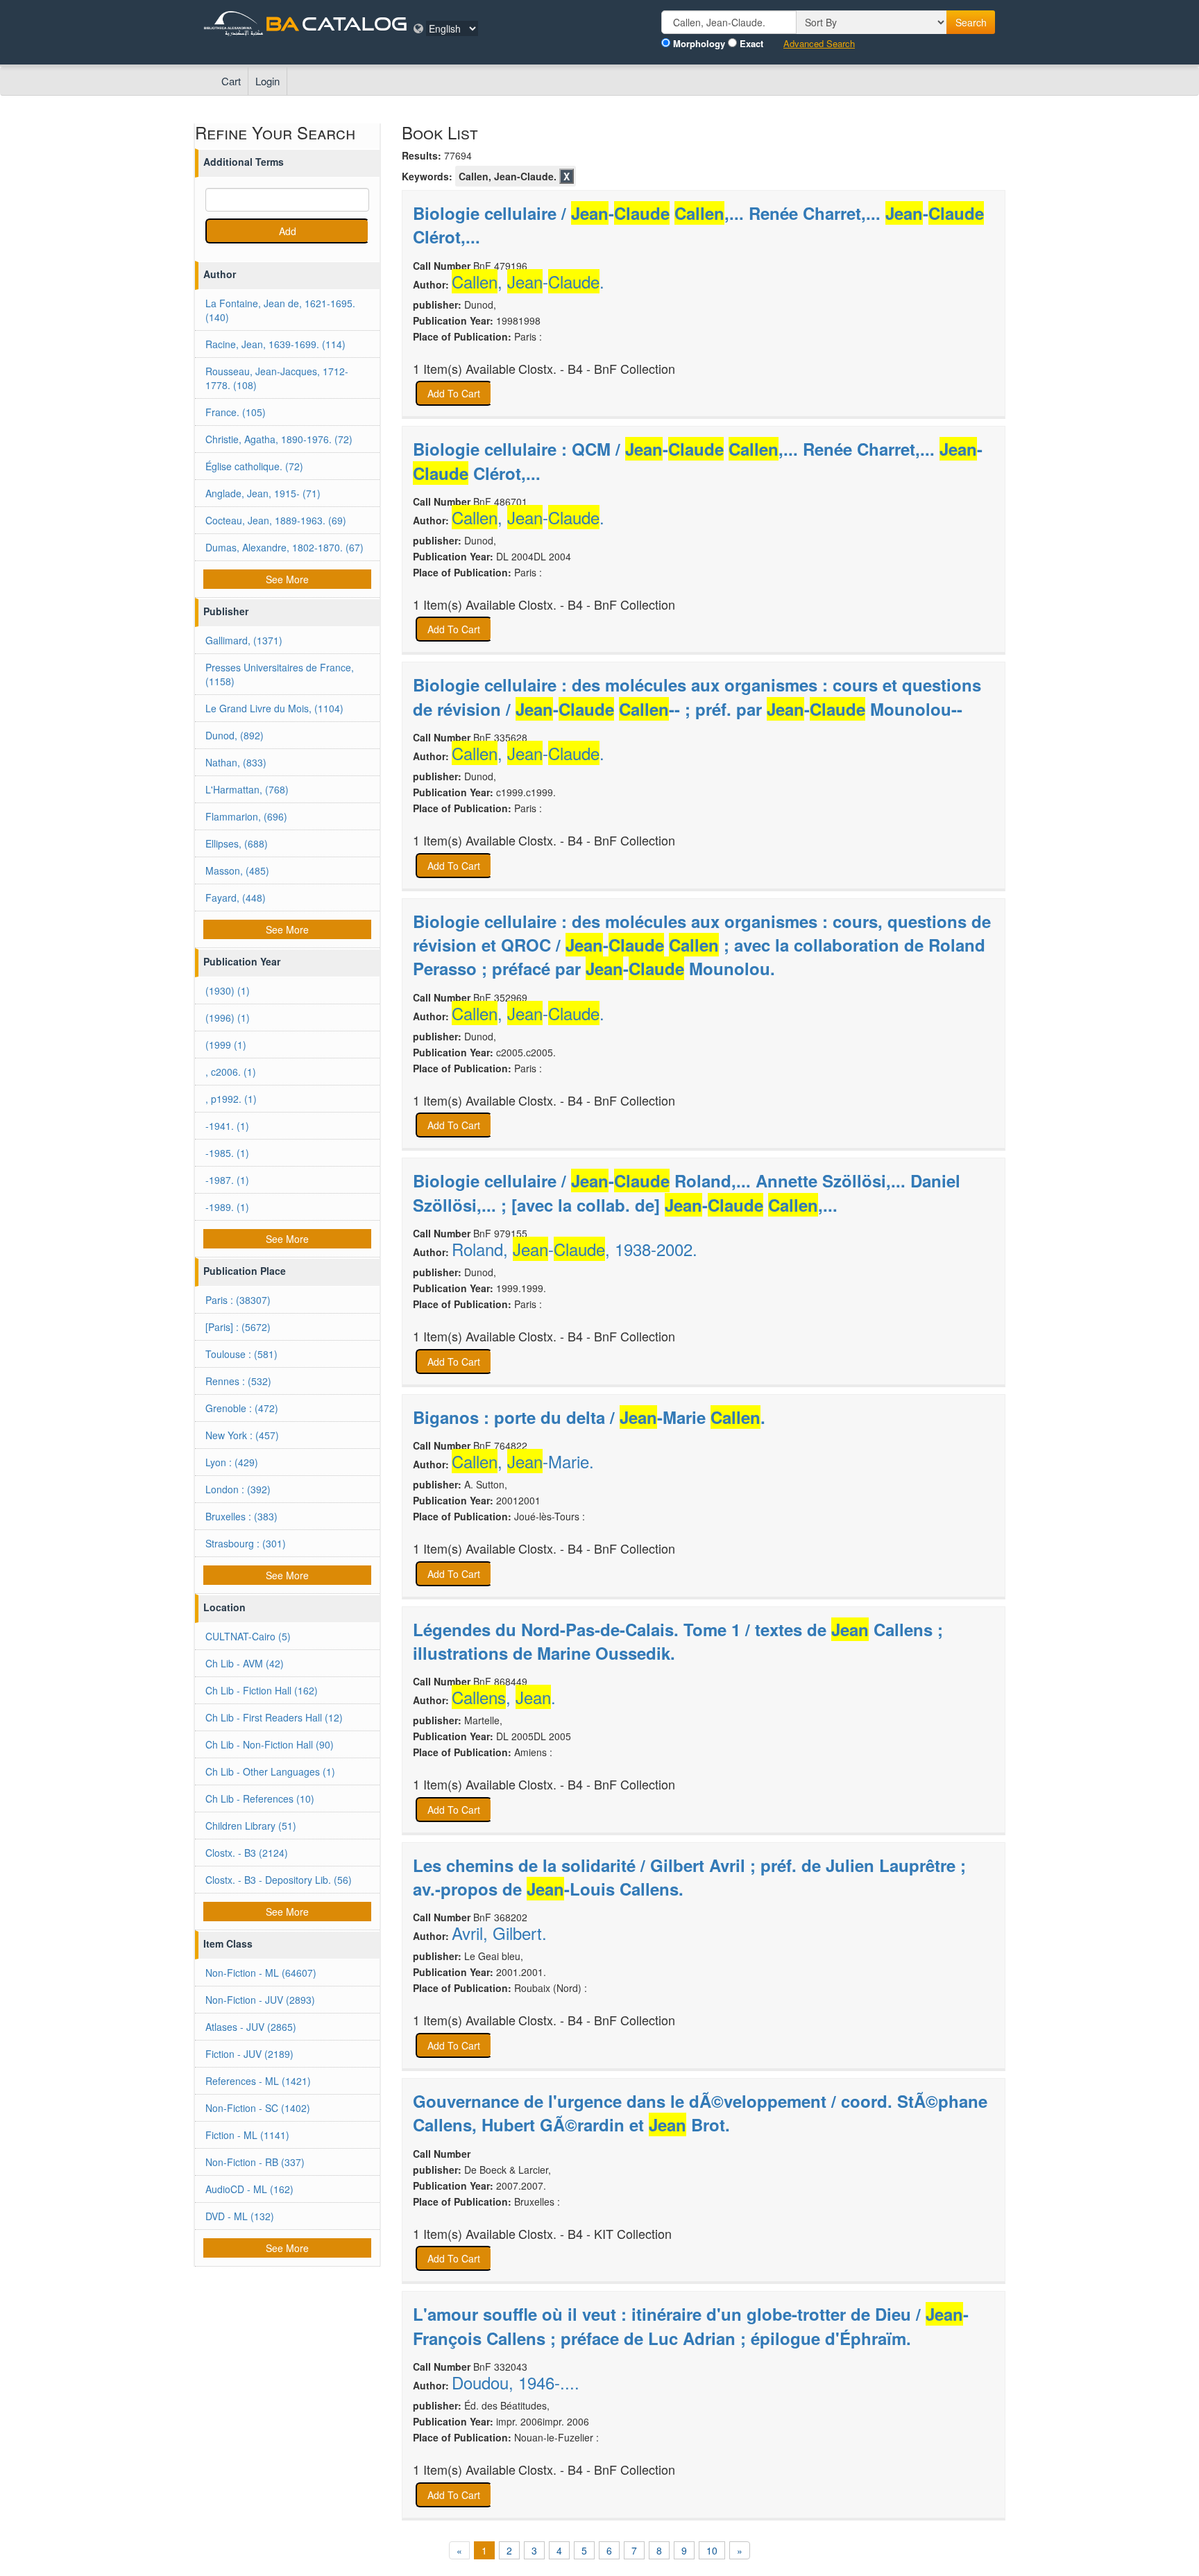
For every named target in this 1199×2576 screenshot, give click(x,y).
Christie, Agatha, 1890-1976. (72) (279, 439)
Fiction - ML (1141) (247, 2135)
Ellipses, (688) (237, 843)
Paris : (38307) (238, 1300)
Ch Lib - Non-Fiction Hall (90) (270, 1744)
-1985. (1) (227, 1153)
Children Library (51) (251, 1826)
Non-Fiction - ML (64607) (261, 1973)
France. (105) (236, 412)
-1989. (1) (227, 1207)
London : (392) (238, 1489)
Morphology (699, 44)
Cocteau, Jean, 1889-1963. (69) (276, 520)
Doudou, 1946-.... (516, 2382)
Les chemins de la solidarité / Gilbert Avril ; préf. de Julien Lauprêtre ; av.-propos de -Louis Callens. (689, 1877)
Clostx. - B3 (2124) (247, 1853)
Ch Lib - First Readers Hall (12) (274, 1717)
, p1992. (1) (231, 1099)
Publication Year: (453, 320)
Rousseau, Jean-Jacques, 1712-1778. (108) (277, 378)
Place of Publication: (462, 336)
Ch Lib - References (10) (260, 1798)
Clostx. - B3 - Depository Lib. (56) (279, 1880)
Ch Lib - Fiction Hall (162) (262, 1690)
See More (287, 579)
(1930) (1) (228, 990)
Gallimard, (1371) (244, 640)
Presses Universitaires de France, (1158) (280, 674)
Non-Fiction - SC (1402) (258, 2108)
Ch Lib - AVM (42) (245, 1663)
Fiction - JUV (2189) (249, 2054)
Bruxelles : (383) (241, 1516)
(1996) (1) (228, 1017)
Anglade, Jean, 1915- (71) (263, 493)
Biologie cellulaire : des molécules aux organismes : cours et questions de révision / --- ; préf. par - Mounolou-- (697, 696)
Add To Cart (454, 393)
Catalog (355, 23)
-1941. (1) (227, 1126)
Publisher (226, 611)
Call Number (442, 266)
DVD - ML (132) (240, 2216)
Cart (231, 81)
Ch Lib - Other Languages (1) (270, 1771)
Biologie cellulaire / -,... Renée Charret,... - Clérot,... (698, 225)
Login (267, 81)
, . (504, 1697)
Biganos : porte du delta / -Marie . (589, 1417)
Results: (422, 155)
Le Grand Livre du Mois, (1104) (274, 708)
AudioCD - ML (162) (249, 2189)
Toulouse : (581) (241, 1354)
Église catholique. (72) (254, 466)
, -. (528, 282)
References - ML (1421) (258, 2081)
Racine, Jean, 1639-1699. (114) (275, 344)
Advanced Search (819, 44)
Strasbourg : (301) (246, 1543)
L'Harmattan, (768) (247, 789)
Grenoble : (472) (242, 1408)
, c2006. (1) (231, 1072)
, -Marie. (523, 1461)
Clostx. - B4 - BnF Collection (597, 369)
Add (288, 231)
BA (282, 23)
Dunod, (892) (235, 735)
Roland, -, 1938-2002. (575, 1249)
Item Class (228, 1943)
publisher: (437, 304)
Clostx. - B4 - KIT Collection (595, 2234)
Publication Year (242, 961)
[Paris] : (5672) (238, 1327)
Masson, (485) (237, 870)
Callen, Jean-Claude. (508, 176)
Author (220, 274)
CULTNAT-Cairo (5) (248, 1636)
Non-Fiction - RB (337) (255, 2162)
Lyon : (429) (232, 1462)
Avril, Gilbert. (499, 1933)
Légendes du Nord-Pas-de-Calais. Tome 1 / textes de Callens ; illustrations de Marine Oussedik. (678, 1641)
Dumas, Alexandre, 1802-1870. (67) (284, 547)
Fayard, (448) (236, 898)
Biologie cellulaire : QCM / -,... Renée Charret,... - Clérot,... (698, 461)
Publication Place (245, 1271)
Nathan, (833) (236, 762)
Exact (751, 44)
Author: (431, 284)
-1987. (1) (227, 1180)
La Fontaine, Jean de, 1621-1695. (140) (280, 310)
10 (712, 2550)
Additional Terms (244, 162)
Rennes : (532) (238, 1381)
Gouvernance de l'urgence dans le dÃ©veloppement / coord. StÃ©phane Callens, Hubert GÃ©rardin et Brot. (700, 2113)
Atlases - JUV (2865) (251, 2027)
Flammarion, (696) (246, 816)
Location (224, 1607)
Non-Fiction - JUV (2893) (260, 2000)
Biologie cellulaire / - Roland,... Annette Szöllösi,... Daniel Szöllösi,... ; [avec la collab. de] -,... (687, 1192)
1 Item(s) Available (464, 369)
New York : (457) (242, 1435)
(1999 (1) (226, 1045)
